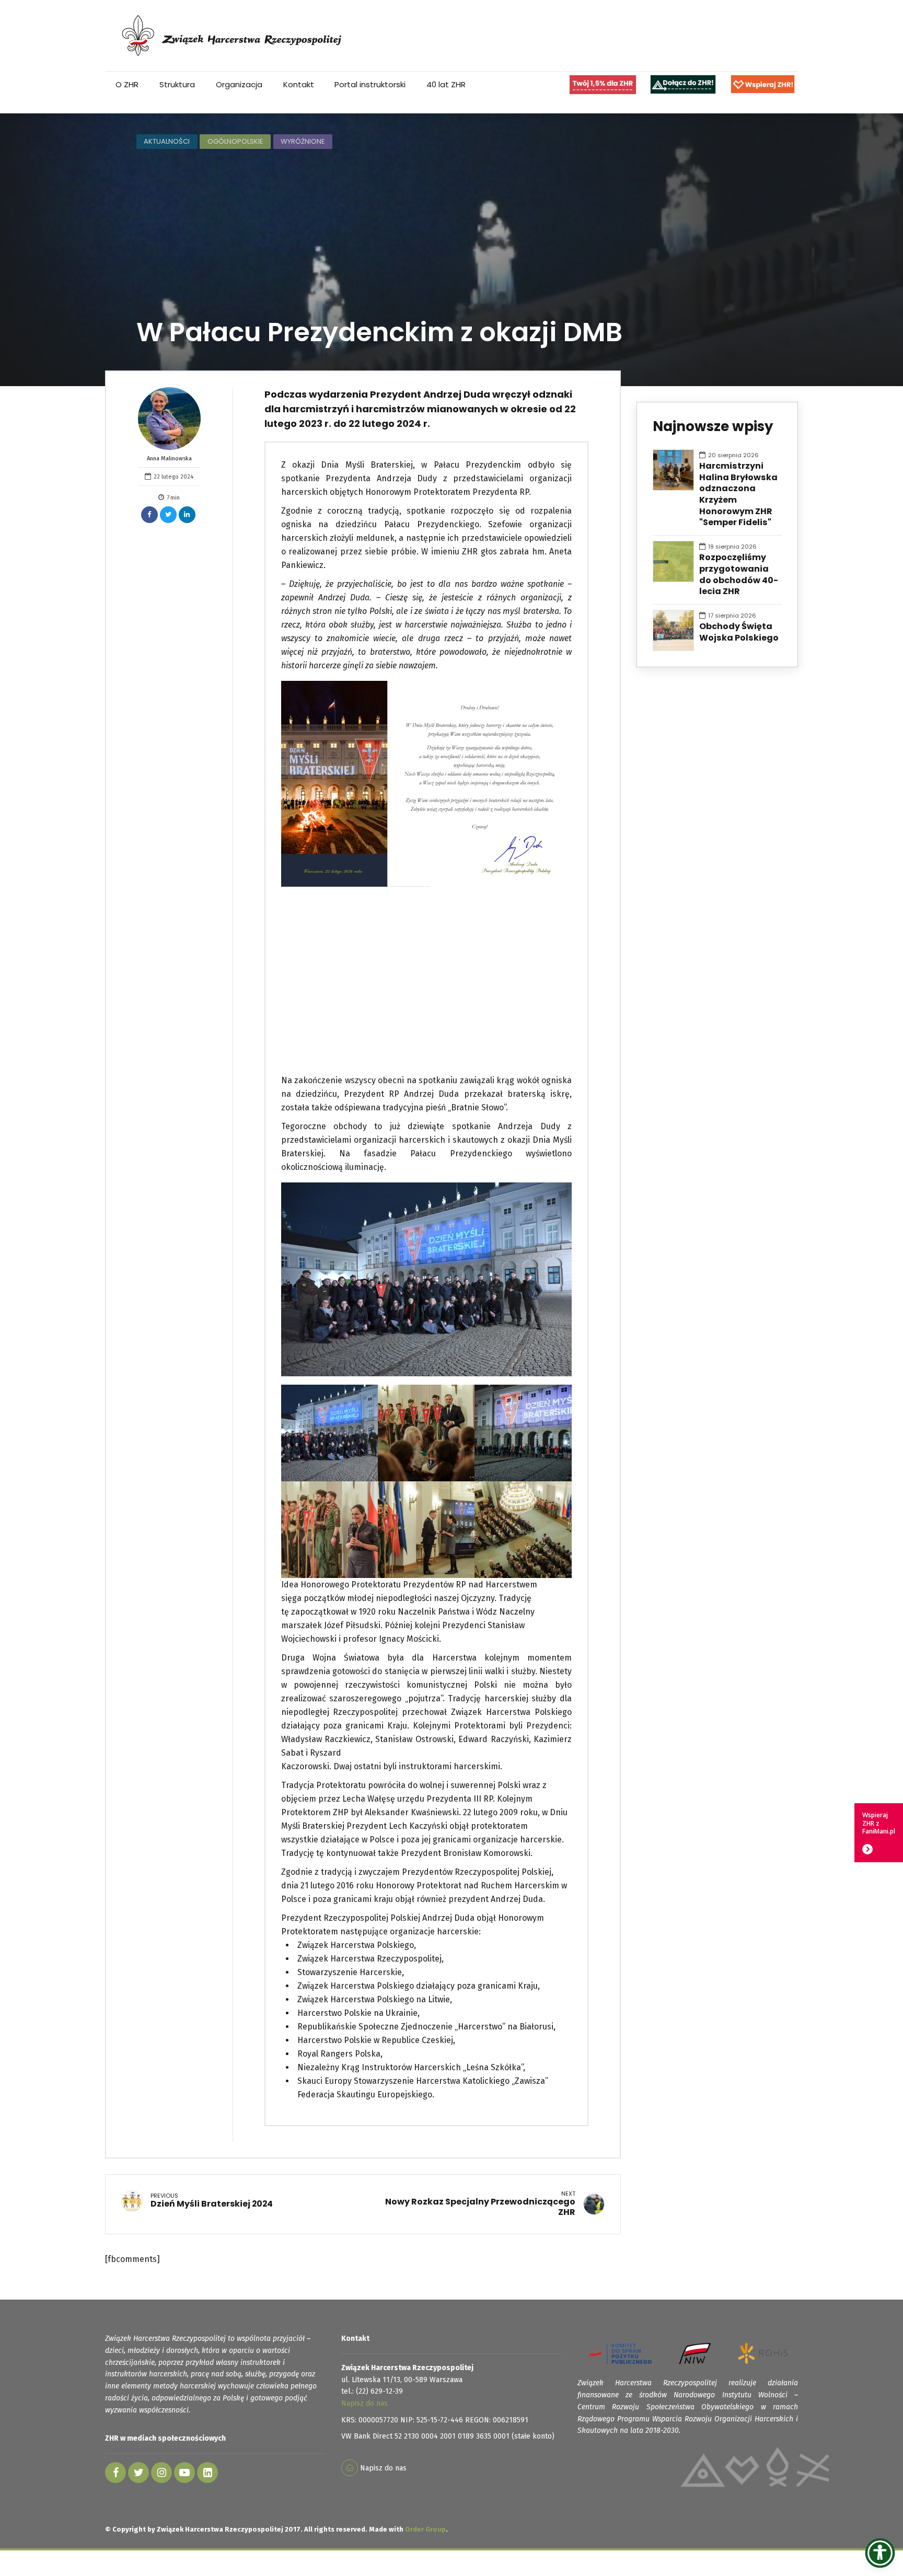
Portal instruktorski (370, 84)
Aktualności (167, 141)
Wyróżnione (303, 141)
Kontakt (299, 84)
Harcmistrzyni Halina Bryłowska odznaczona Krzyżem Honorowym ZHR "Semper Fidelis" (738, 494)
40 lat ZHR (446, 84)
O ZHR (127, 84)
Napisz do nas (364, 2403)
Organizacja (239, 84)
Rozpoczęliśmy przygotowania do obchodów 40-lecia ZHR (739, 575)
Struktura (177, 84)
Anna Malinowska (169, 459)
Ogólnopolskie (235, 141)
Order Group (425, 2529)
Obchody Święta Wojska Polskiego (739, 632)
